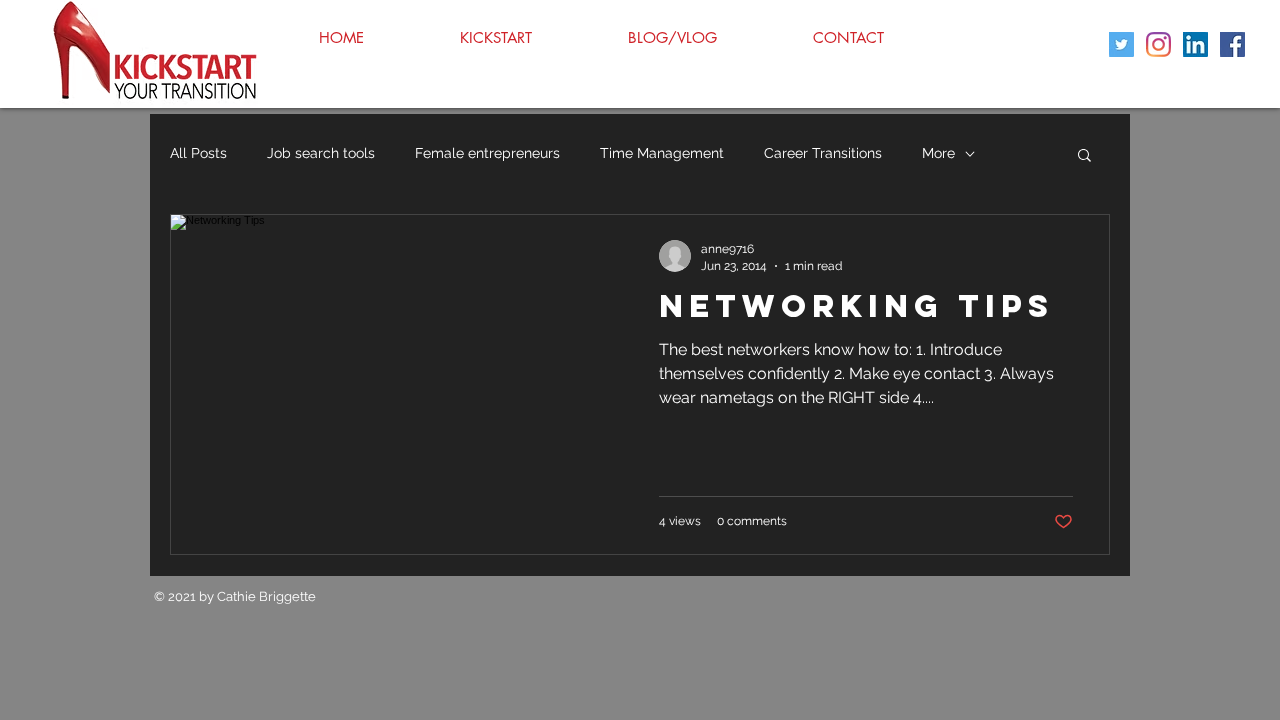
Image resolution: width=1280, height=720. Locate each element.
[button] (1084, 156)
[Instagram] (1158, 44)
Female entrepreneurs (487, 153)
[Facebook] (1232, 44)
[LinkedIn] (1195, 44)
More (938, 153)
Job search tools (321, 153)
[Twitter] (1121, 44)
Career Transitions (823, 153)
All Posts (198, 153)
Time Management (662, 153)
